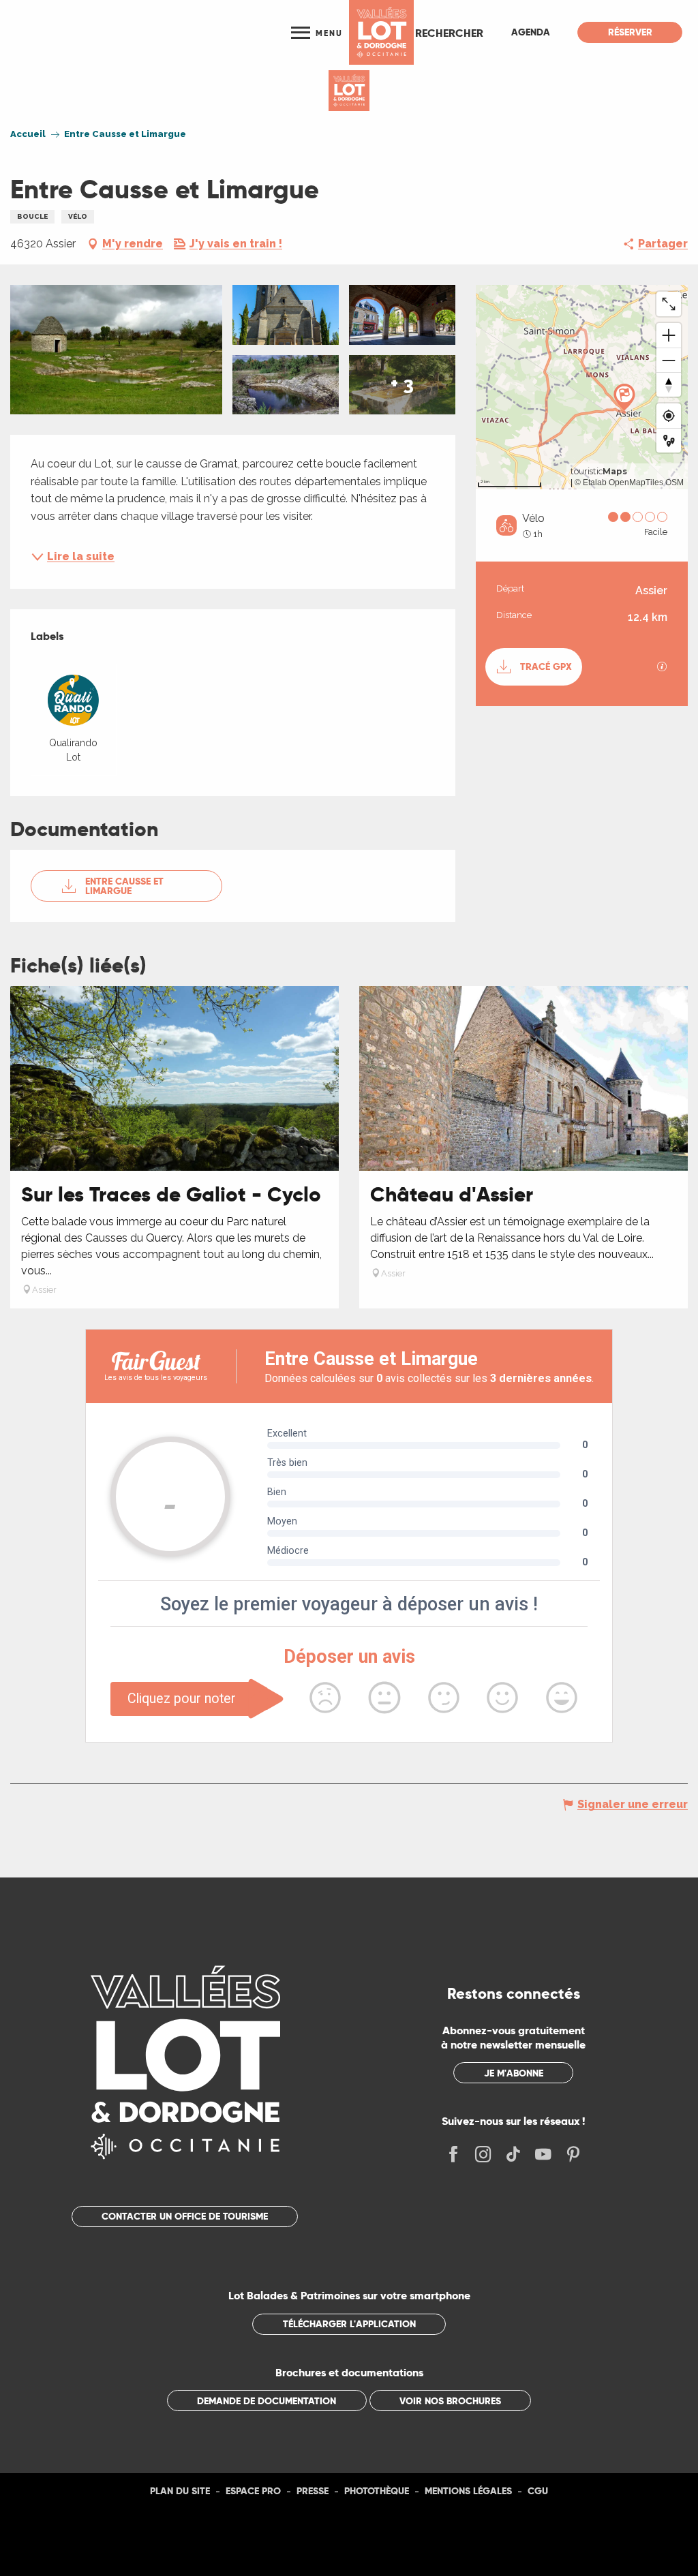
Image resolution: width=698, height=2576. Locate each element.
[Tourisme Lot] (381, 32)
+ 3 (402, 384)
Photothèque (377, 2491)
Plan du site (180, 2491)
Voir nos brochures (450, 2401)
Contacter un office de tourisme (185, 2216)
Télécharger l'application (349, 2324)
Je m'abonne (514, 2073)
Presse (313, 2491)
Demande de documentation (267, 2401)
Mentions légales (468, 2491)
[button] (449, 33)
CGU (538, 2491)
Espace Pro (253, 2491)
